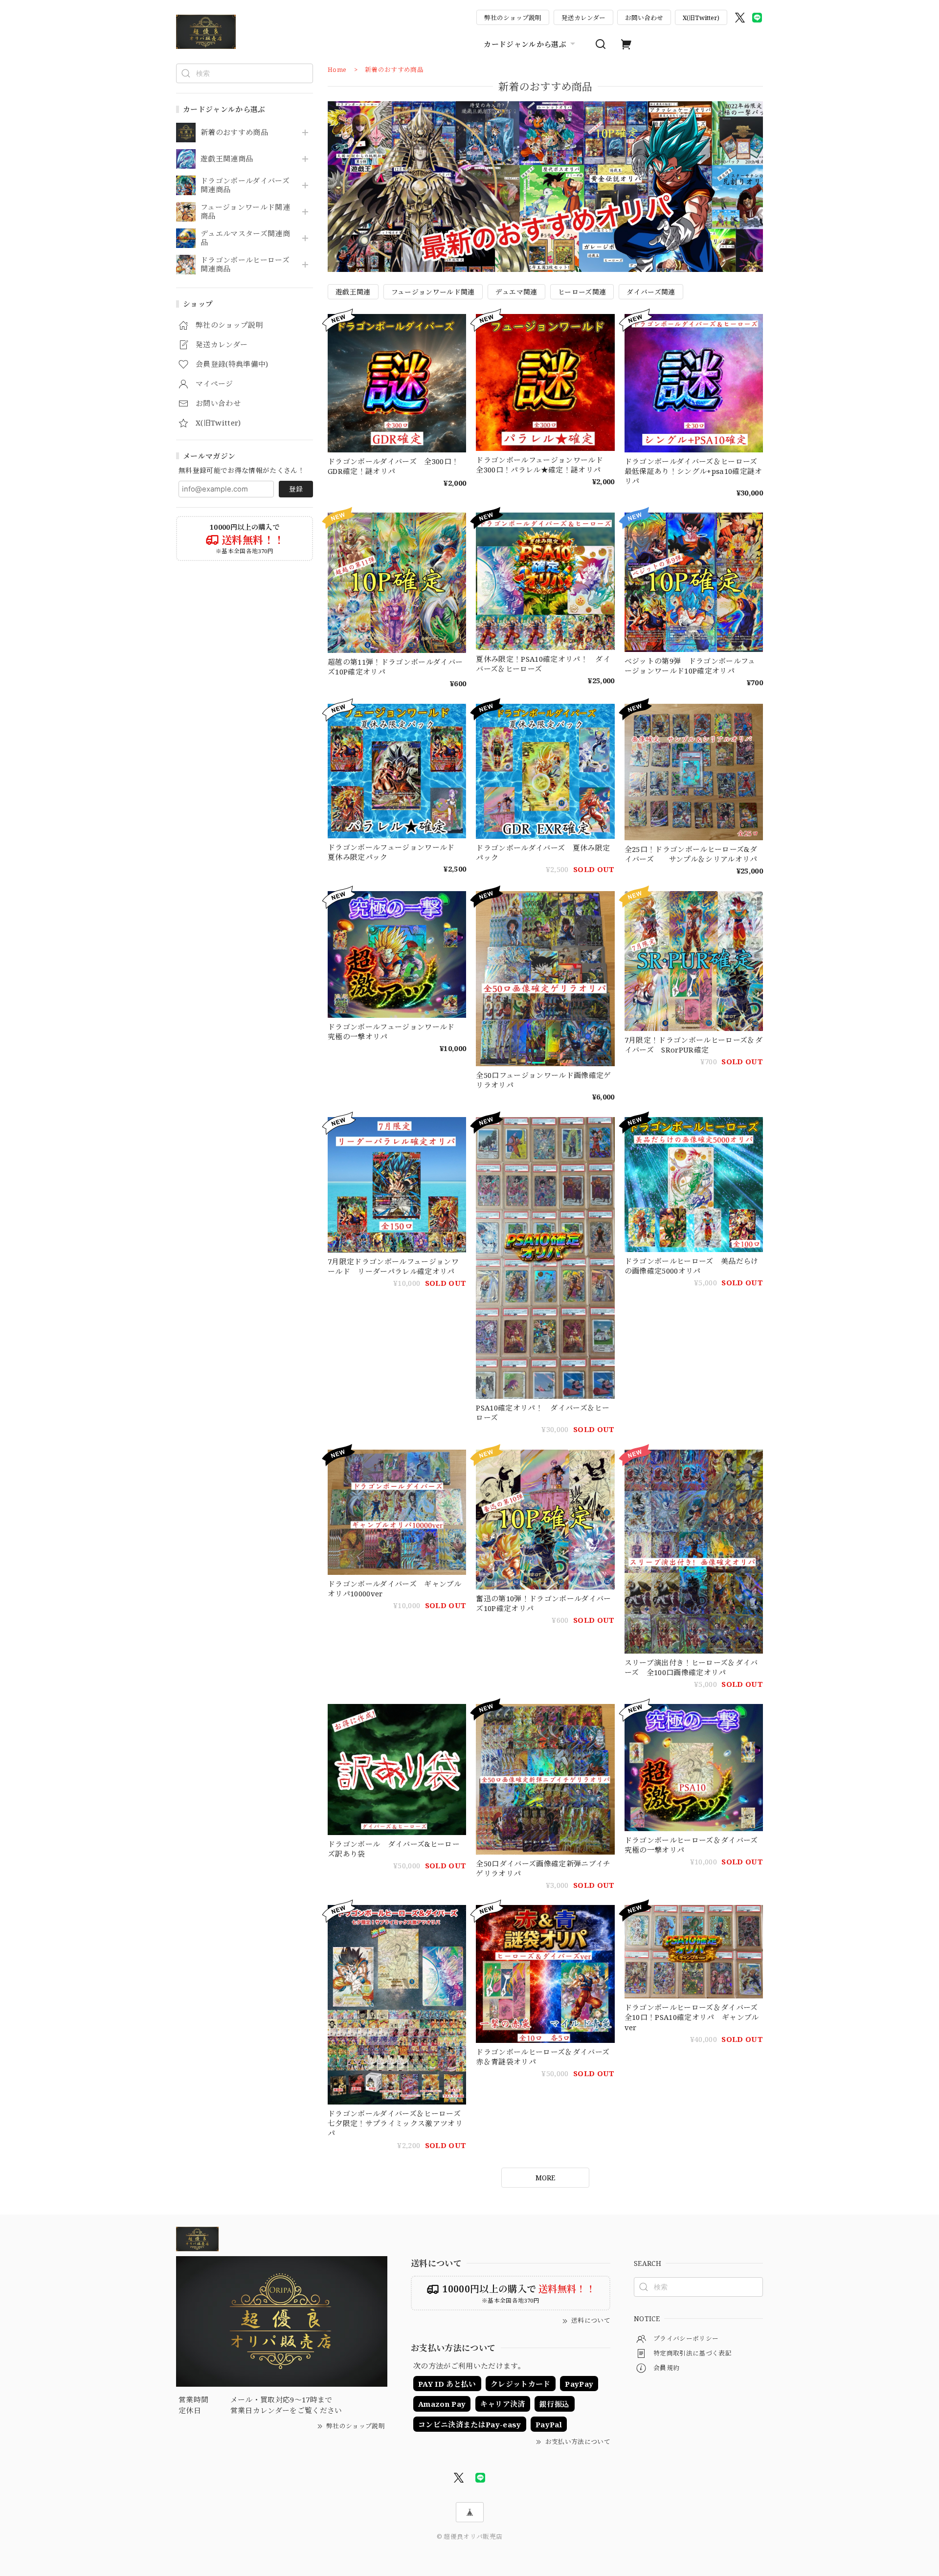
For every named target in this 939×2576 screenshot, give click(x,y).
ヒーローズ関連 (582, 292)
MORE (545, 2178)
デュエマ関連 (516, 292)
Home (337, 69)
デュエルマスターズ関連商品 (245, 238)
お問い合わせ (644, 18)
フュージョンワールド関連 (433, 292)
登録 (296, 489)
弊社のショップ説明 (513, 18)
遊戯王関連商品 (227, 159)
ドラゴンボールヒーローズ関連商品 (245, 265)
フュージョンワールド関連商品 (245, 212)
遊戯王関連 (353, 292)
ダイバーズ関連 (651, 292)
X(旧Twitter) (701, 18)
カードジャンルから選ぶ (525, 44)
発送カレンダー (583, 18)
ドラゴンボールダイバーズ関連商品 (245, 185)
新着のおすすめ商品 (234, 133)
